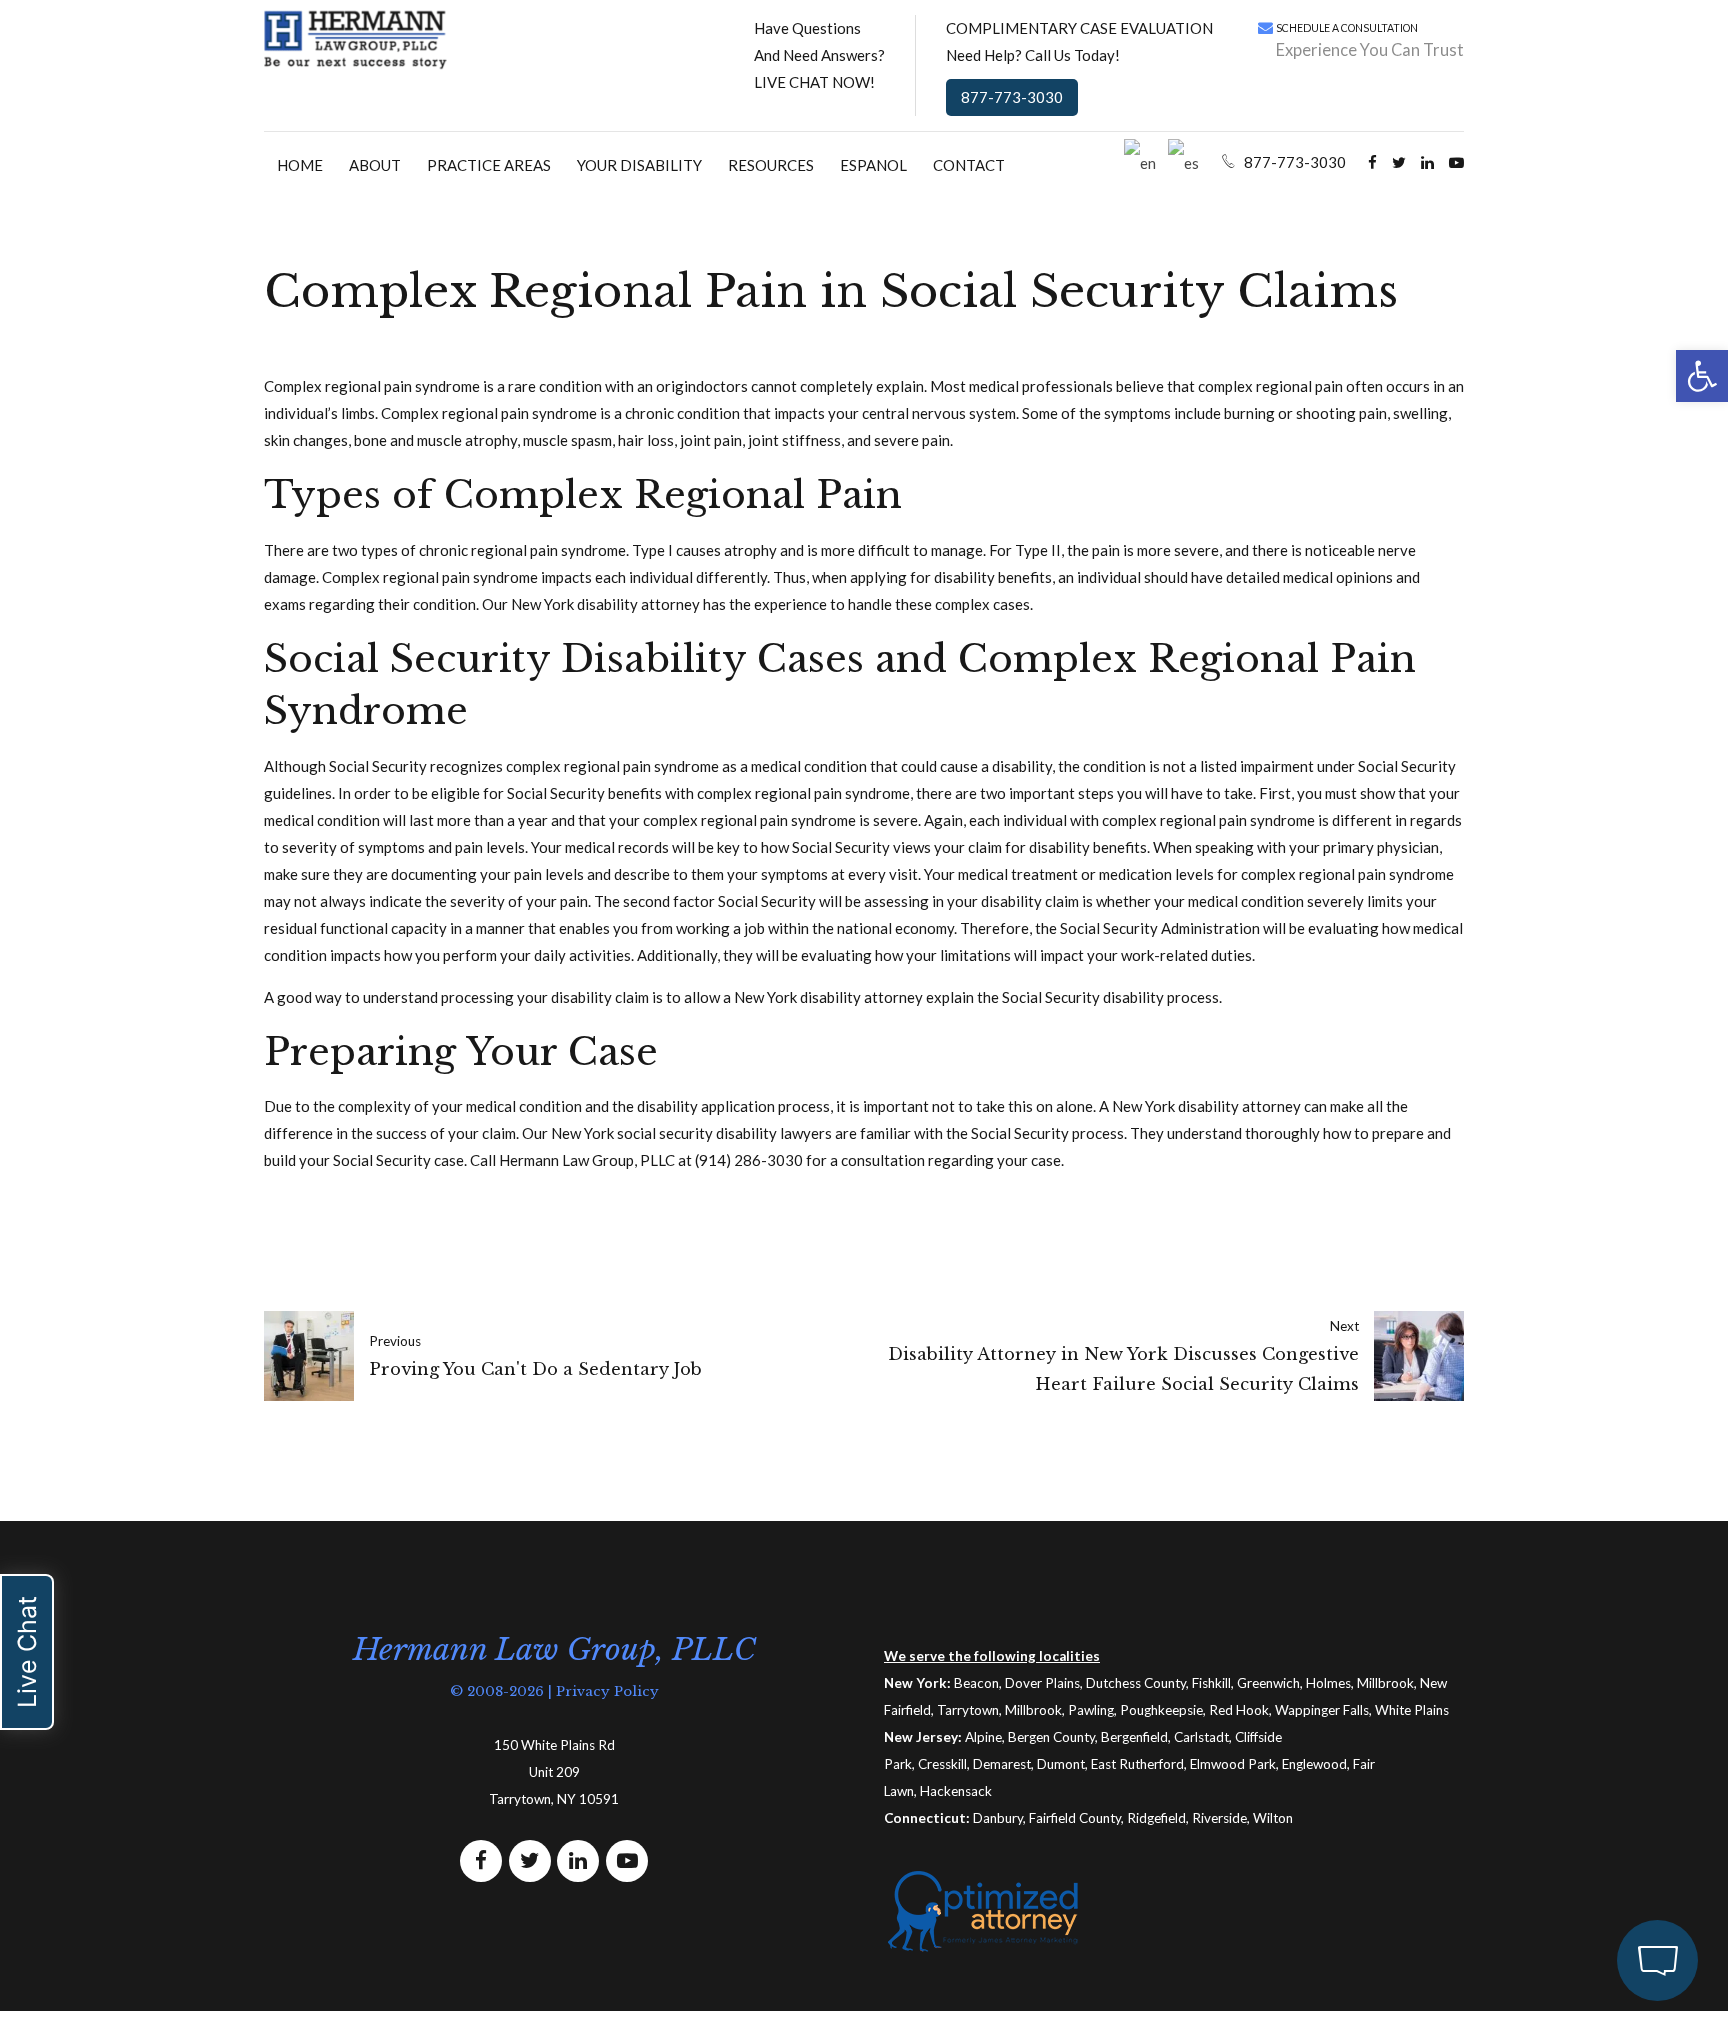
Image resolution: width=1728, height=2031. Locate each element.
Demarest (1002, 1764)
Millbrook (1385, 1683)
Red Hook (1239, 1710)
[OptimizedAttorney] (984, 1911)
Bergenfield (1134, 1737)
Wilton (1273, 1818)
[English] (1141, 161)
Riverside (1219, 1818)
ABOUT (375, 165)
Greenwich (1268, 1683)
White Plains (1412, 1710)
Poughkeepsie (1161, 1710)
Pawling (1091, 1710)
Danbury (998, 1818)
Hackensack (956, 1791)
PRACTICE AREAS (489, 165)
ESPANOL (873, 165)
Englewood (1314, 1764)
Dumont (1061, 1764)
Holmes (1328, 1683)
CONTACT (969, 165)
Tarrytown (968, 1710)
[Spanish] (1184, 161)
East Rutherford (1137, 1764)
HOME (300, 165)
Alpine (983, 1737)
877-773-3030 (1012, 97)
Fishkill (1211, 1683)
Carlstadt (1201, 1737)
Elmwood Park (1233, 1764)
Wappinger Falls (1322, 1710)
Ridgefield (1156, 1818)
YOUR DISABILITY (639, 165)
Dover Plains (1042, 1683)
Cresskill (942, 1764)
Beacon (976, 1683)
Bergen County (1051, 1737)
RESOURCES (771, 165)
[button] (1702, 376)
